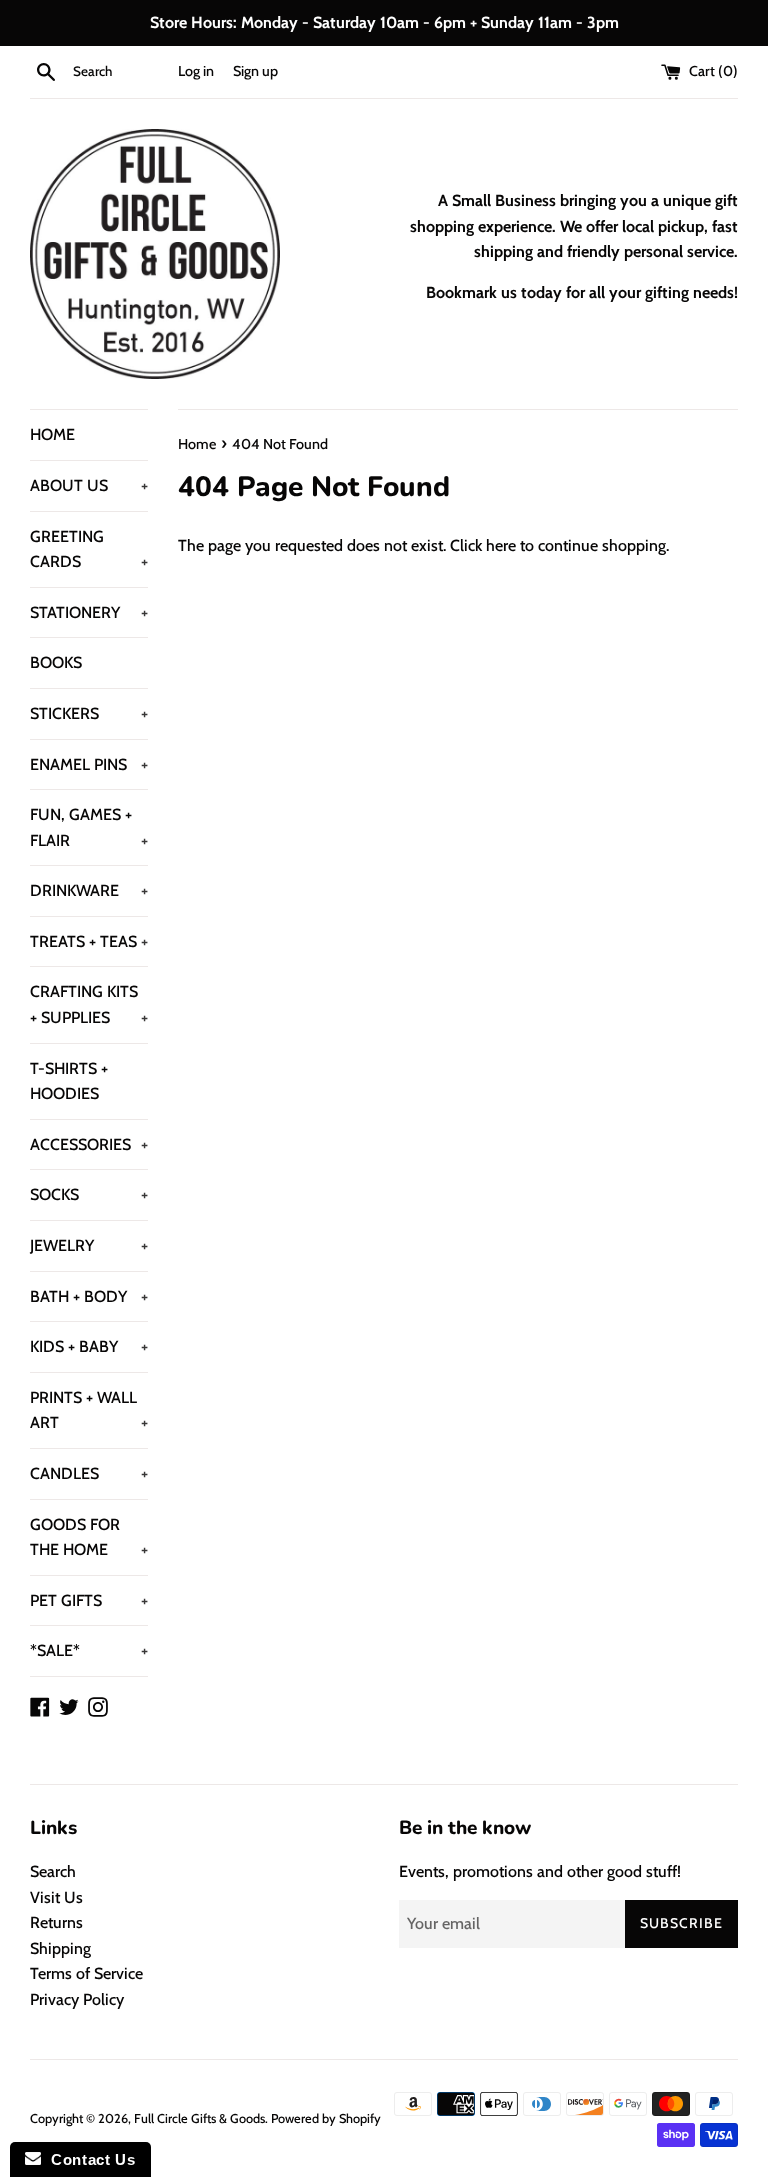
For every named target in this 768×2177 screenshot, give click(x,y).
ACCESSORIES (89, 1144)
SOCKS (89, 1194)
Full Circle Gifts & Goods (199, 2118)
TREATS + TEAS (89, 941)
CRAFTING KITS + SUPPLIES (89, 1004)
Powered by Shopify (326, 2118)
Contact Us (88, 2159)
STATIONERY (89, 612)
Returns (56, 1922)
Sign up (255, 71)
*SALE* (89, 1650)
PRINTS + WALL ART (89, 1410)
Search (53, 1871)
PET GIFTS (89, 1600)
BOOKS (56, 662)
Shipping (60, 1948)
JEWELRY (89, 1245)
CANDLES (89, 1473)
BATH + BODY (89, 1296)
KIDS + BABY (89, 1346)
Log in (196, 71)
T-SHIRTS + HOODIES (69, 1081)
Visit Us (56, 1897)
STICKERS (89, 713)
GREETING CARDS (89, 549)
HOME (52, 434)
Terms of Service (86, 1973)
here (501, 545)
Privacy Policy (77, 1999)
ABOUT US (89, 485)
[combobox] (121, 72)
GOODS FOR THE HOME (89, 1537)
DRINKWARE (89, 890)
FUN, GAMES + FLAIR (89, 827)
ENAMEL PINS (89, 764)
